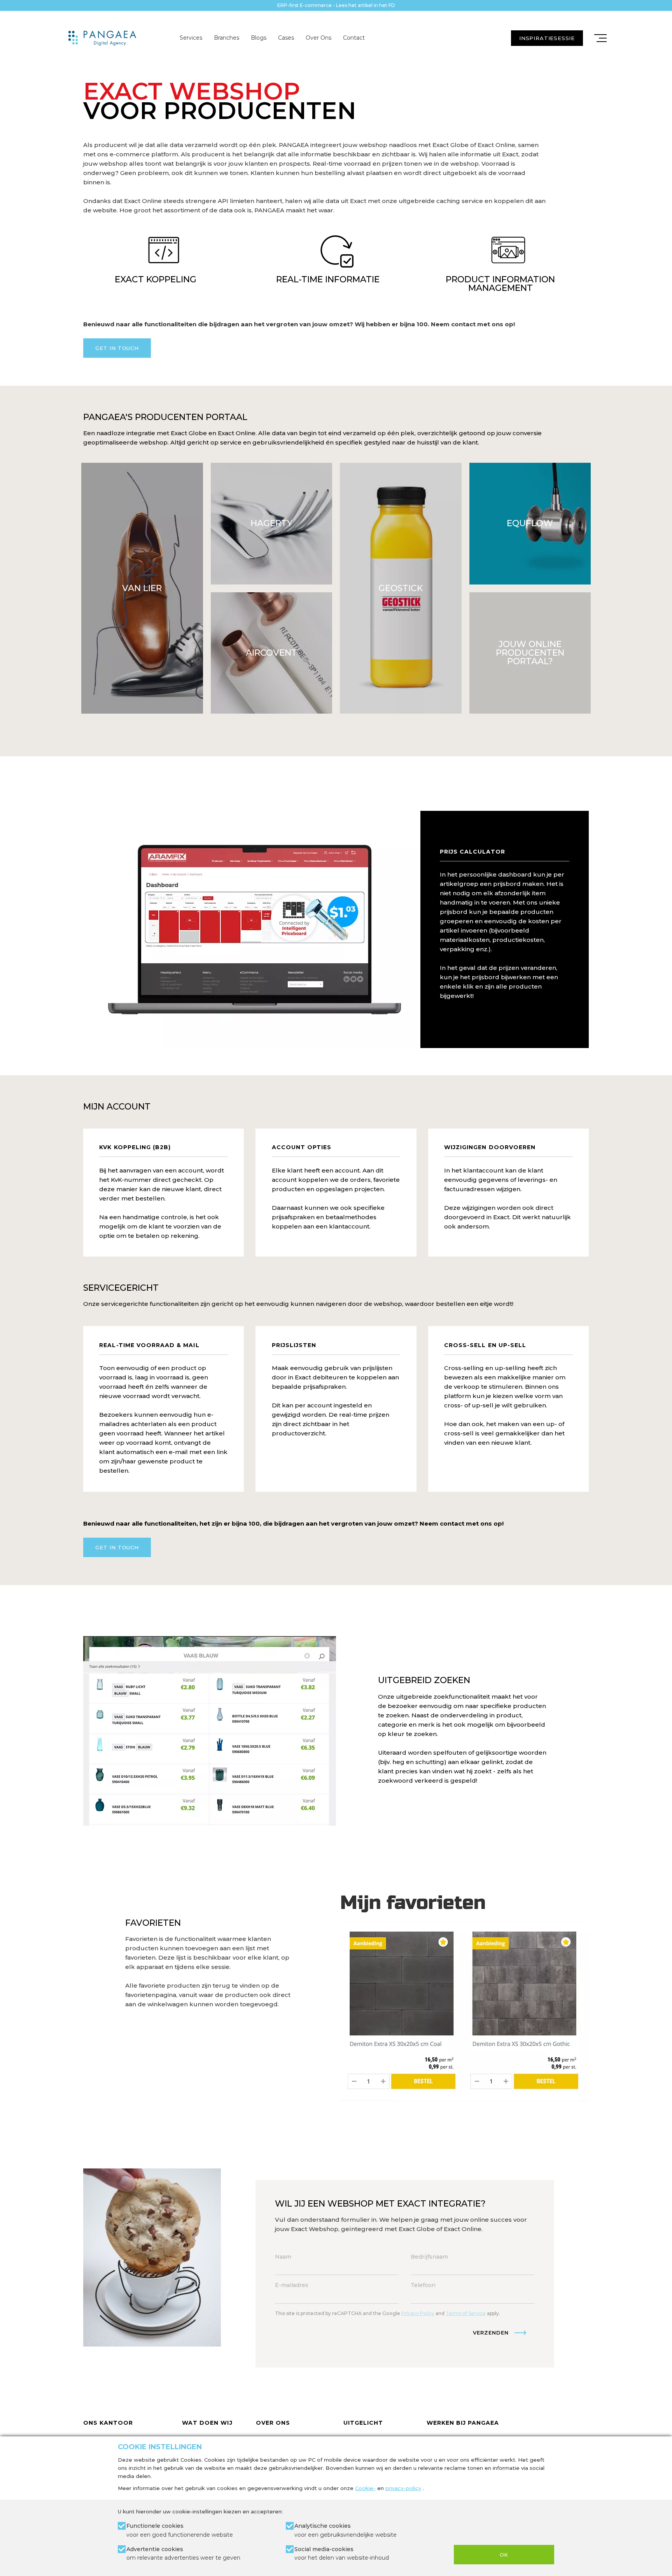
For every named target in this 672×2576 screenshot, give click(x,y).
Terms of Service (466, 2313)
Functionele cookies (180, 2530)
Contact (354, 38)
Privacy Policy (418, 2313)
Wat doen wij (207, 2423)
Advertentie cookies (183, 2553)
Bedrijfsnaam (429, 2257)
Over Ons (318, 38)
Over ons (273, 2423)
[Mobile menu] (600, 38)
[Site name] (102, 38)
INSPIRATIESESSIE (547, 38)
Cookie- (365, 2488)
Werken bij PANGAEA (463, 2423)
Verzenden (491, 2333)
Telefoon (423, 2285)
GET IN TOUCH (117, 348)
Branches (227, 38)
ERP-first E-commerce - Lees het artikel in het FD (336, 5)
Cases (286, 38)
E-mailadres (292, 2285)
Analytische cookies (346, 2530)
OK (504, 2555)
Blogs (259, 38)
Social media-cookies (342, 2553)
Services (191, 38)
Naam (283, 2257)
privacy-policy (403, 2488)
